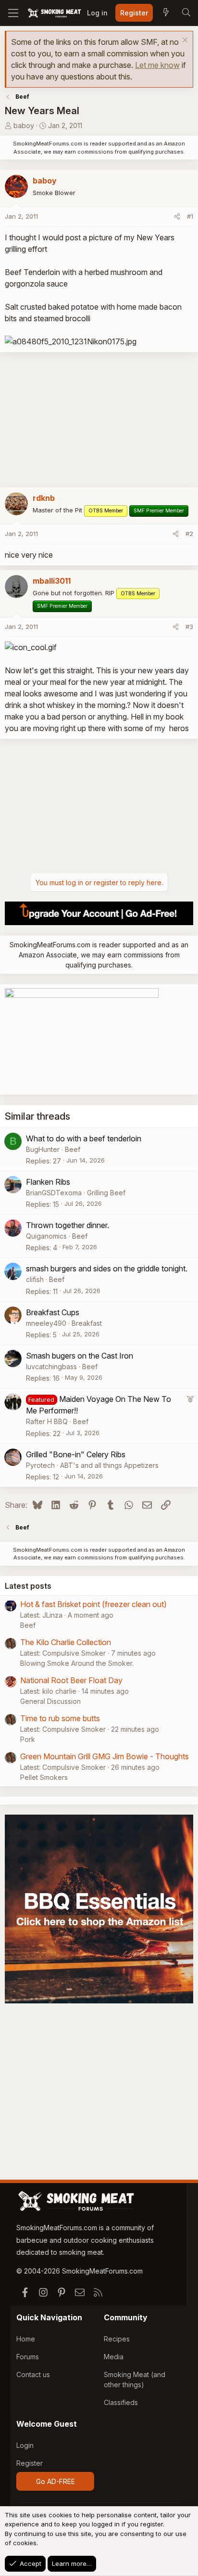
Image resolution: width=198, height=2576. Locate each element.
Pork (28, 1739)
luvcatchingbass (51, 1366)
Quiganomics (46, 1236)
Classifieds (121, 2402)
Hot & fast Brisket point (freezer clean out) (93, 1604)
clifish (35, 1279)
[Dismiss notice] (184, 41)
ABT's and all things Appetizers (109, 1465)
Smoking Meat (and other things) (135, 2380)
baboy (24, 125)
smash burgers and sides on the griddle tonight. (107, 1268)
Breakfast (87, 1323)
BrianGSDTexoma (54, 1193)
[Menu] (13, 13)
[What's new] (166, 13)
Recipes (117, 2339)
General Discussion (50, 1701)
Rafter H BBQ (47, 1421)
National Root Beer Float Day (71, 1680)
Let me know (157, 65)
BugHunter (43, 1149)
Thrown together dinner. (68, 1225)
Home (26, 2339)
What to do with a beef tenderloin (84, 1138)
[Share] (177, 217)
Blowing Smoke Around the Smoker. (77, 1663)
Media (114, 2357)
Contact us (33, 2374)
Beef (73, 1149)
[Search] (186, 13)
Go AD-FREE (56, 2481)
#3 (189, 627)
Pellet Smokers (44, 1777)
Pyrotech (40, 1465)
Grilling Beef (106, 1193)
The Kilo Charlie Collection (66, 1642)
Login (25, 2445)
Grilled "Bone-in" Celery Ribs (76, 1454)
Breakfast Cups (53, 1312)
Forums (28, 2357)
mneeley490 (46, 1323)
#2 (189, 534)
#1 (190, 216)
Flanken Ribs (48, 1182)
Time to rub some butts (60, 1718)
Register (30, 2463)
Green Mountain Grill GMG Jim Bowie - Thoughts (105, 1756)
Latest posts (28, 1586)
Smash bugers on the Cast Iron (80, 1356)
